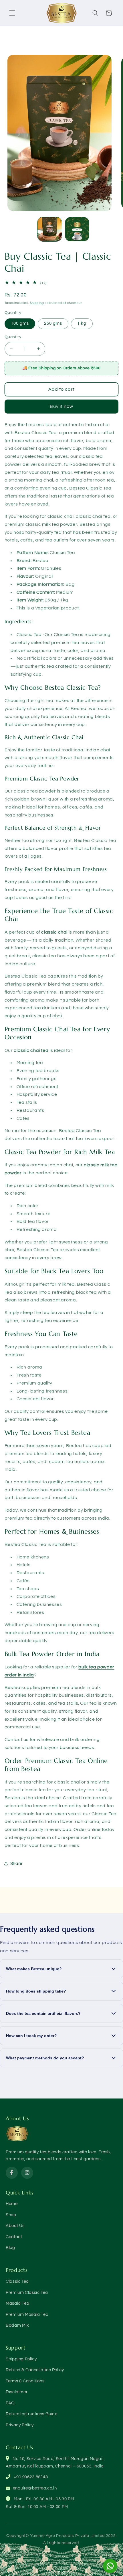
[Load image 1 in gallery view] (50, 229)
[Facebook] (12, 2173)
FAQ (10, 2403)
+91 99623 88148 (31, 2477)
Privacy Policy (20, 2425)
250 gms (53, 323)
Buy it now (62, 406)
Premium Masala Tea (27, 2315)
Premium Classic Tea (27, 2293)
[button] (12, 13)
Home (12, 2204)
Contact (14, 2237)
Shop (11, 2215)
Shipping (37, 303)
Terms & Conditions (25, 2381)
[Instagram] (27, 2173)
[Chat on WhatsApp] (110, 2566)
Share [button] (16, 1864)
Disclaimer (17, 2392)
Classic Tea (17, 2281)
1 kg (82, 323)
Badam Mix (17, 2325)
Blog (10, 2248)
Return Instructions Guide (32, 2414)
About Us (15, 2226)
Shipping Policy (21, 2359)
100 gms (20, 323)
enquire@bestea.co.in (35, 2488)
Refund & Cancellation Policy (35, 2370)
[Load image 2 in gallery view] (77, 229)
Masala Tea (17, 2303)
